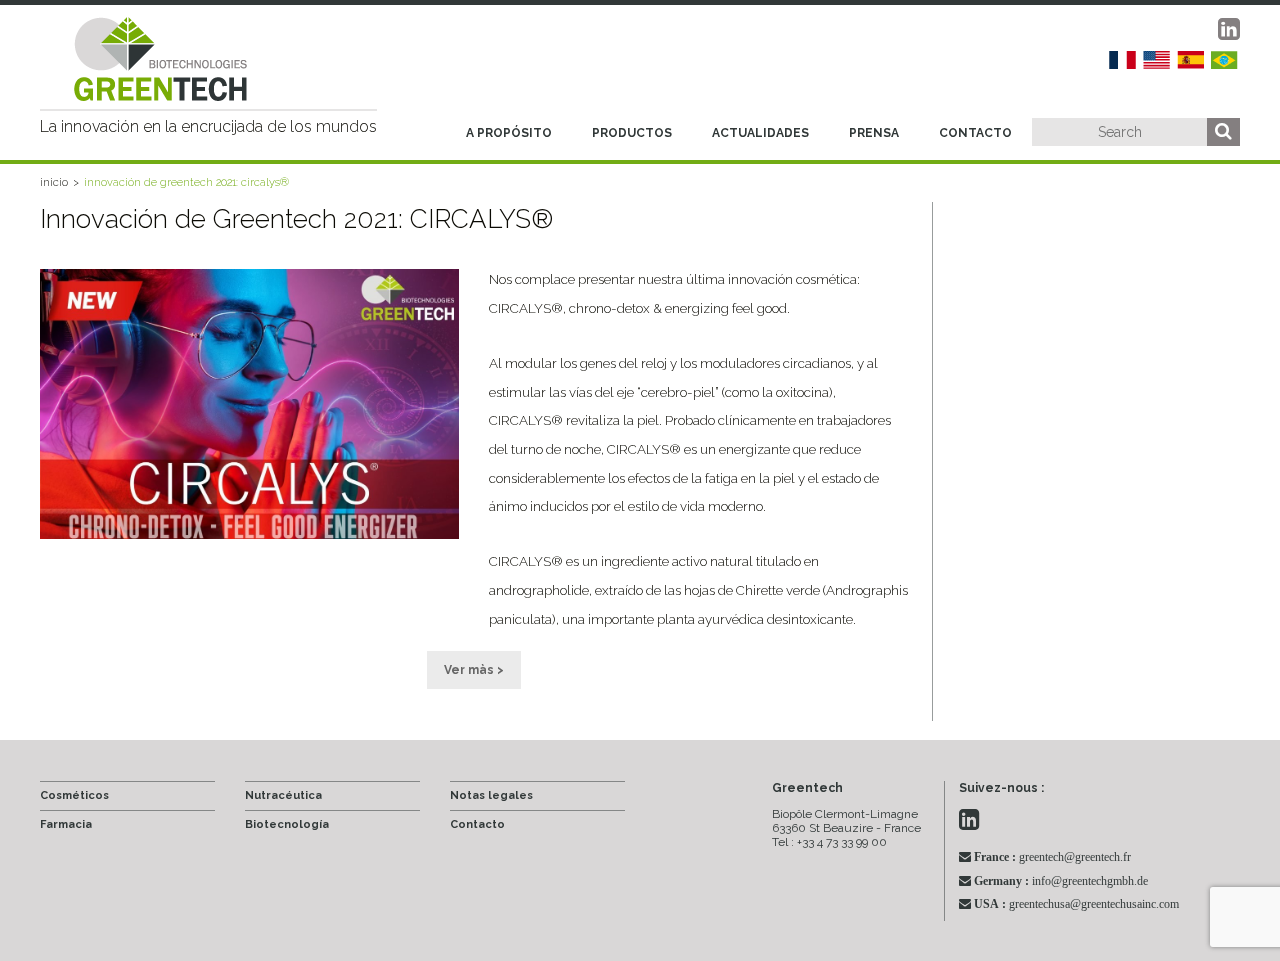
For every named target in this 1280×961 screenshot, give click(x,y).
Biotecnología (287, 824)
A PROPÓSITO (509, 133)
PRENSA (874, 133)
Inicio (54, 182)
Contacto (477, 824)
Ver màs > (474, 670)
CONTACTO (975, 133)
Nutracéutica (283, 795)
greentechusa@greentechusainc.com (1076, 904)
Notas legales (491, 795)
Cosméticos (74, 795)
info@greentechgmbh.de (1061, 881)
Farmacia (66, 824)
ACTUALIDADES (760, 133)
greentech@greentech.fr (1052, 857)
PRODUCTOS (632, 133)
